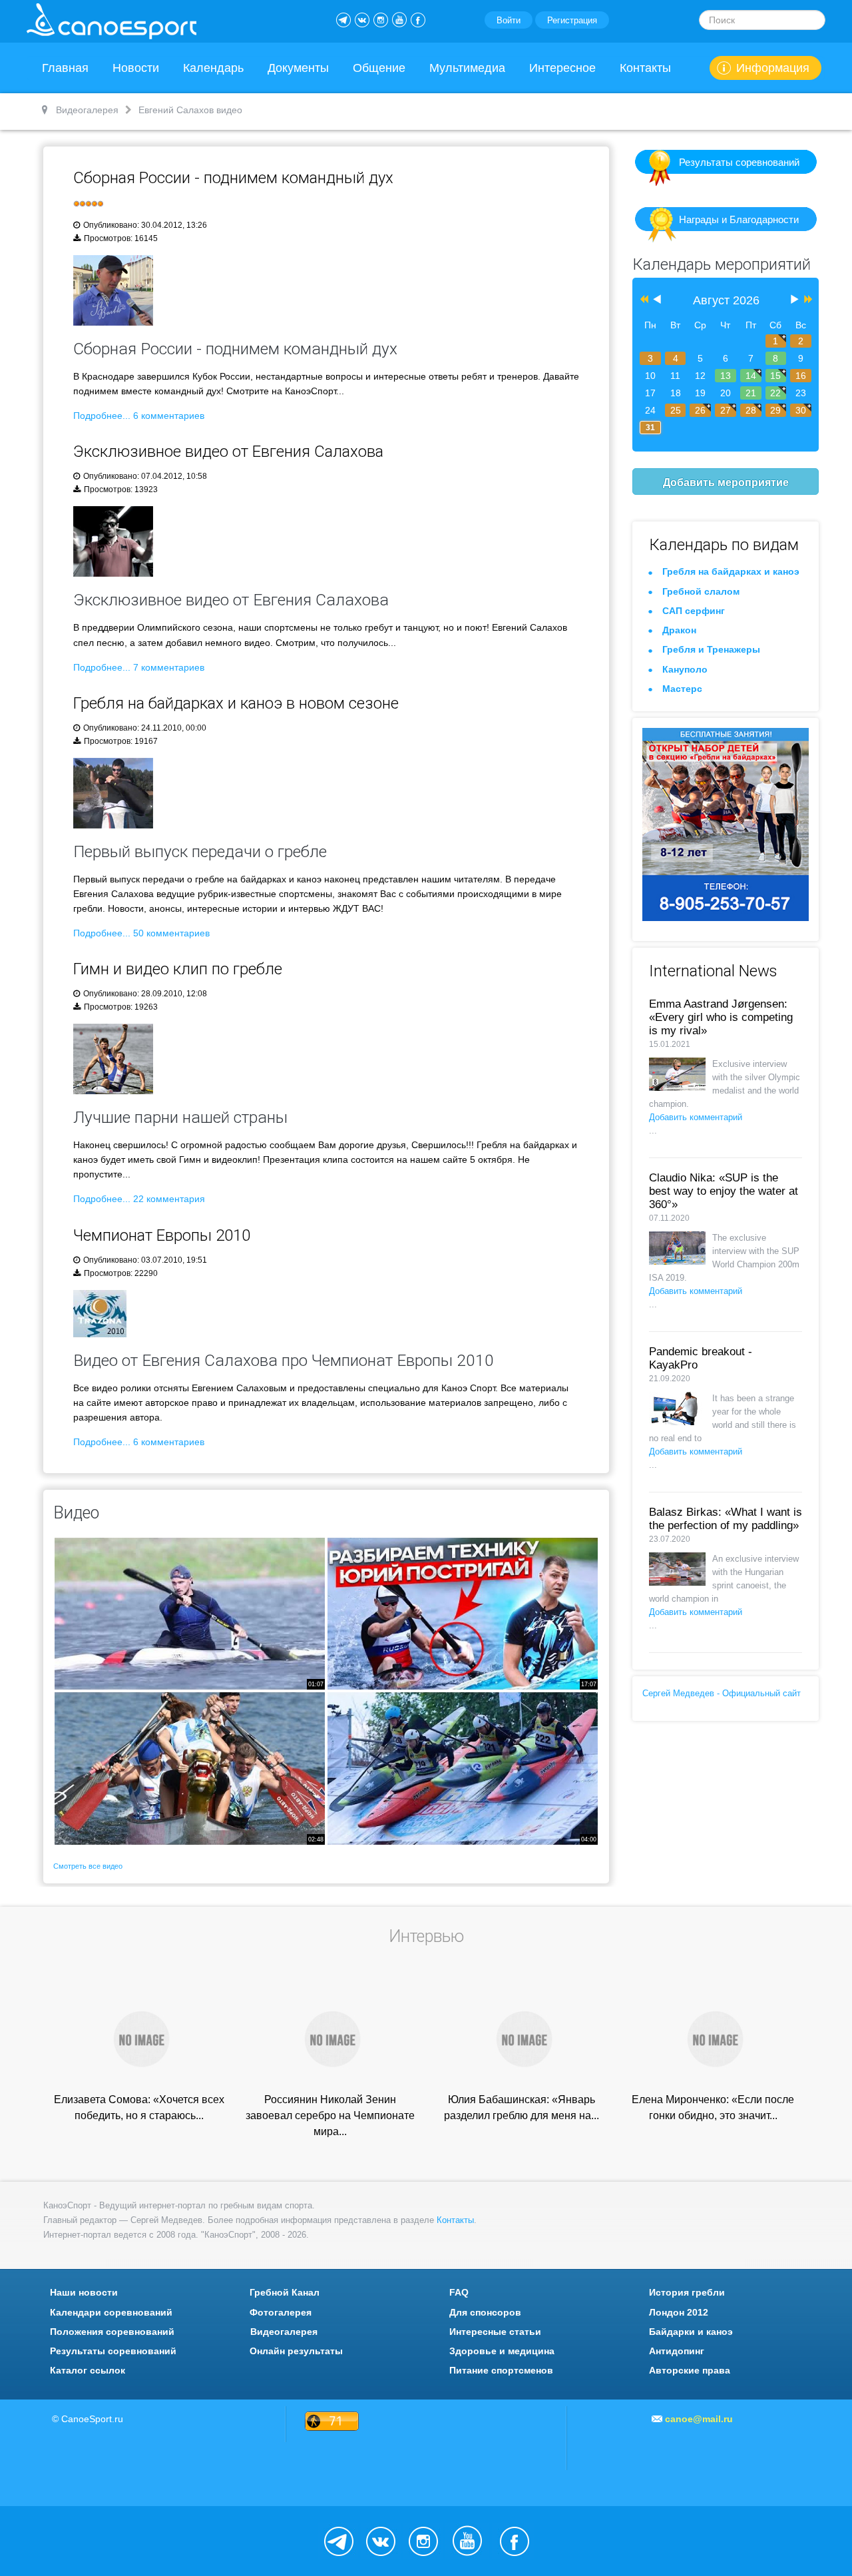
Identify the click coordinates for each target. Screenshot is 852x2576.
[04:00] (463, 1768)
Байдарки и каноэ (691, 2332)
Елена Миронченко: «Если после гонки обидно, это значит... (713, 2107)
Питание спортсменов (501, 2370)
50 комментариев (171, 933)
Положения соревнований (112, 2332)
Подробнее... (102, 416)
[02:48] (190, 1768)
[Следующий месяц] (795, 300)
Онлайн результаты (296, 2351)
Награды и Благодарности (739, 219)
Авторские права (690, 2370)
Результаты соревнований (739, 162)
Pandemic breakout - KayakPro (701, 1358)
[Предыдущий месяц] (657, 300)
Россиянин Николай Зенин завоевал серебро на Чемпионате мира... (330, 2115)
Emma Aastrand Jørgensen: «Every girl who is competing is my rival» (721, 1017)
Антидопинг (677, 2351)
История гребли (687, 2292)
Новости (136, 68)
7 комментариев (169, 667)
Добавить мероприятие (726, 482)
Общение (379, 68)
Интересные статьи (495, 2332)
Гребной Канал (285, 2292)
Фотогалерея (281, 2312)
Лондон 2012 (679, 2312)
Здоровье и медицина (502, 2351)
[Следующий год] (807, 300)
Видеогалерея (284, 2332)
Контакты (645, 68)
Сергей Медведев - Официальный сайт (722, 1693)
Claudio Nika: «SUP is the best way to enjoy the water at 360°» (724, 1191)
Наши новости (84, 2292)
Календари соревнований (111, 2312)
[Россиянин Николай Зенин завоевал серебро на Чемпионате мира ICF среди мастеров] (330, 2038)
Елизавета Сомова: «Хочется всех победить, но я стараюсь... (139, 2107)
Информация (773, 68)
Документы (298, 68)
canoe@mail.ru (699, 2419)
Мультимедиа (467, 68)
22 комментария (169, 1199)
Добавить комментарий (696, 1117)
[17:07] (463, 1613)
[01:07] (190, 1613)
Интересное (562, 68)
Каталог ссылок (88, 2370)
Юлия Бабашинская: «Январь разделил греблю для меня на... (522, 2107)
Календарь (213, 68)
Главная (65, 68)
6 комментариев (169, 416)
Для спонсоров (485, 2312)
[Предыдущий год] (643, 300)
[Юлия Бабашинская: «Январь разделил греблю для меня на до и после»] (522, 2038)
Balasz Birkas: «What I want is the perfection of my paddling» (726, 1519)
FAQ (459, 2292)
